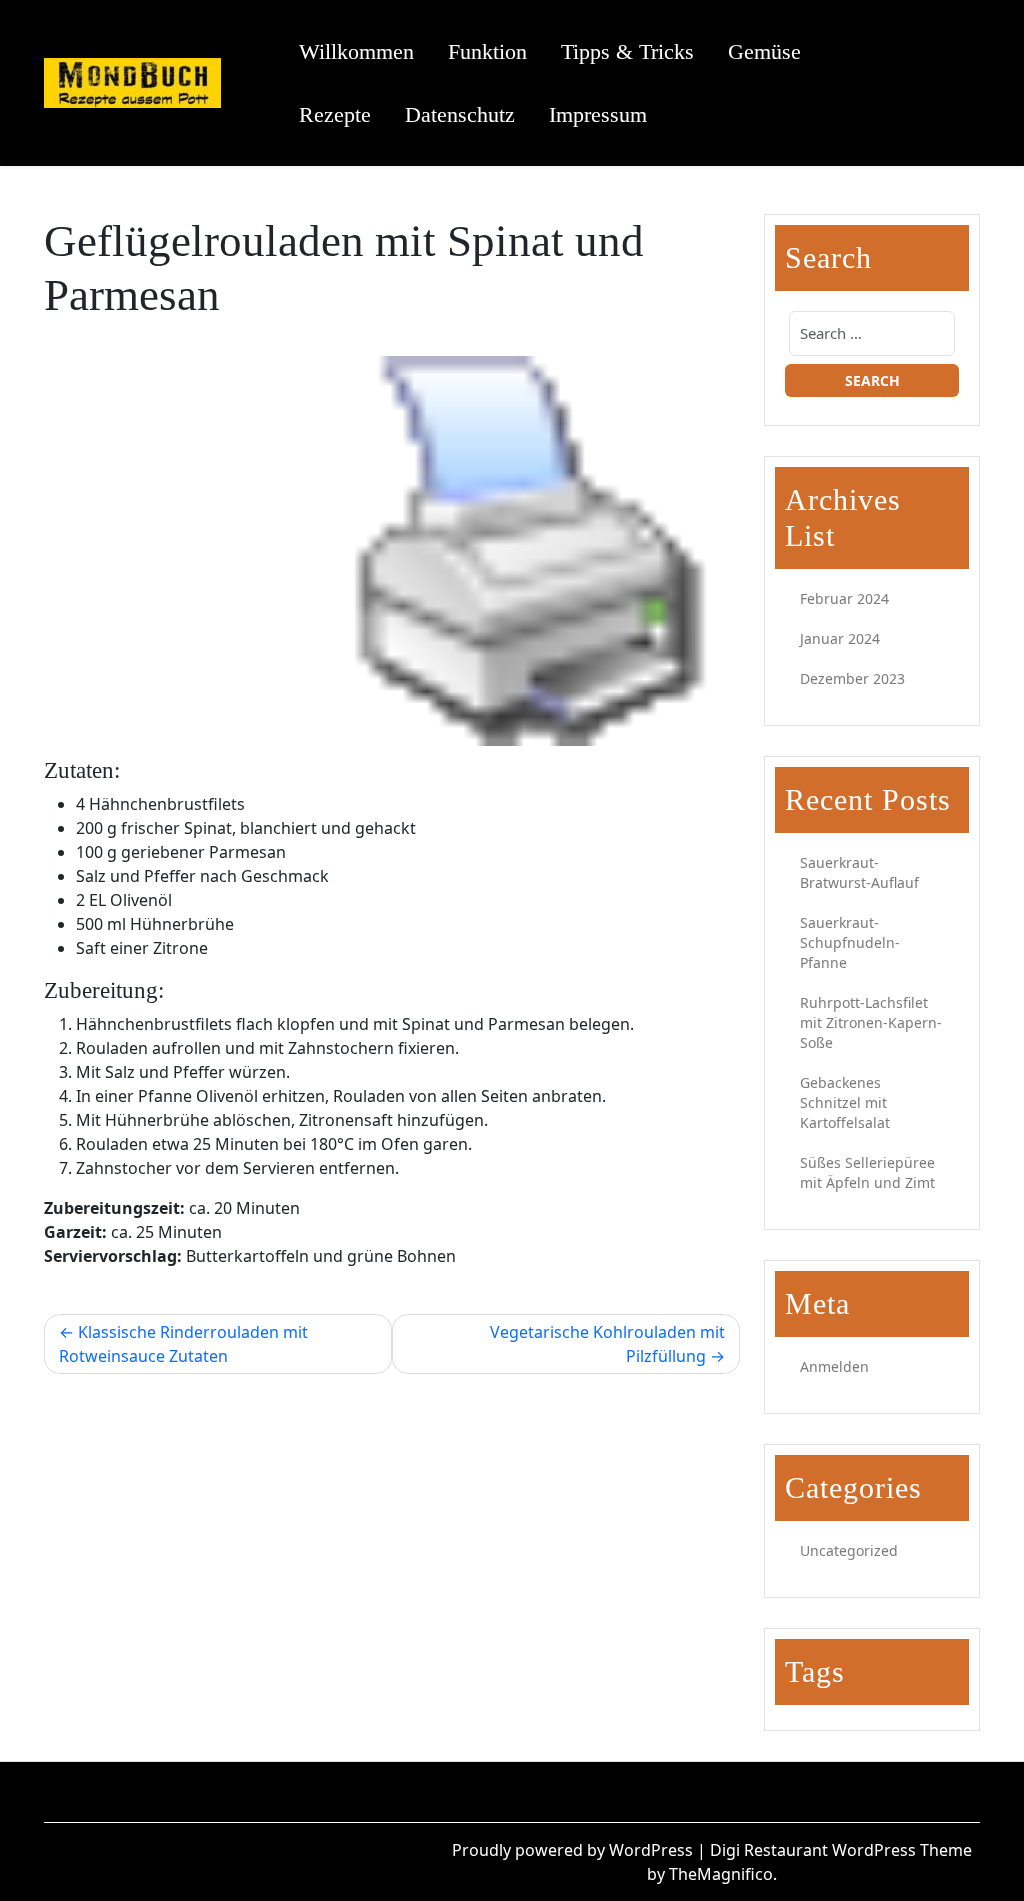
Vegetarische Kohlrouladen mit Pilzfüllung (607, 1344)
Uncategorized (849, 1550)
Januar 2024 (840, 638)
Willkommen (356, 51)
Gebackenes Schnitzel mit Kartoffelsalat (845, 1102)
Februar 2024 (844, 598)
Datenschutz (460, 114)
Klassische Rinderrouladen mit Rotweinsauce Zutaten (183, 1344)
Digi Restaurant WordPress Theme (841, 1850)
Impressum (598, 114)
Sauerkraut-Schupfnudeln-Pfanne (850, 942)
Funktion (487, 51)
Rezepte (335, 114)
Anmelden (834, 1366)
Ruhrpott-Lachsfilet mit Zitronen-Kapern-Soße (871, 1022)
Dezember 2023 (852, 678)
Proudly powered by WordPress (574, 1850)
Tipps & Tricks (627, 51)
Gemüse (764, 51)
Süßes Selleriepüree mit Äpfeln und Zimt (867, 1172)
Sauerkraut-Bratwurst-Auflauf (859, 872)
